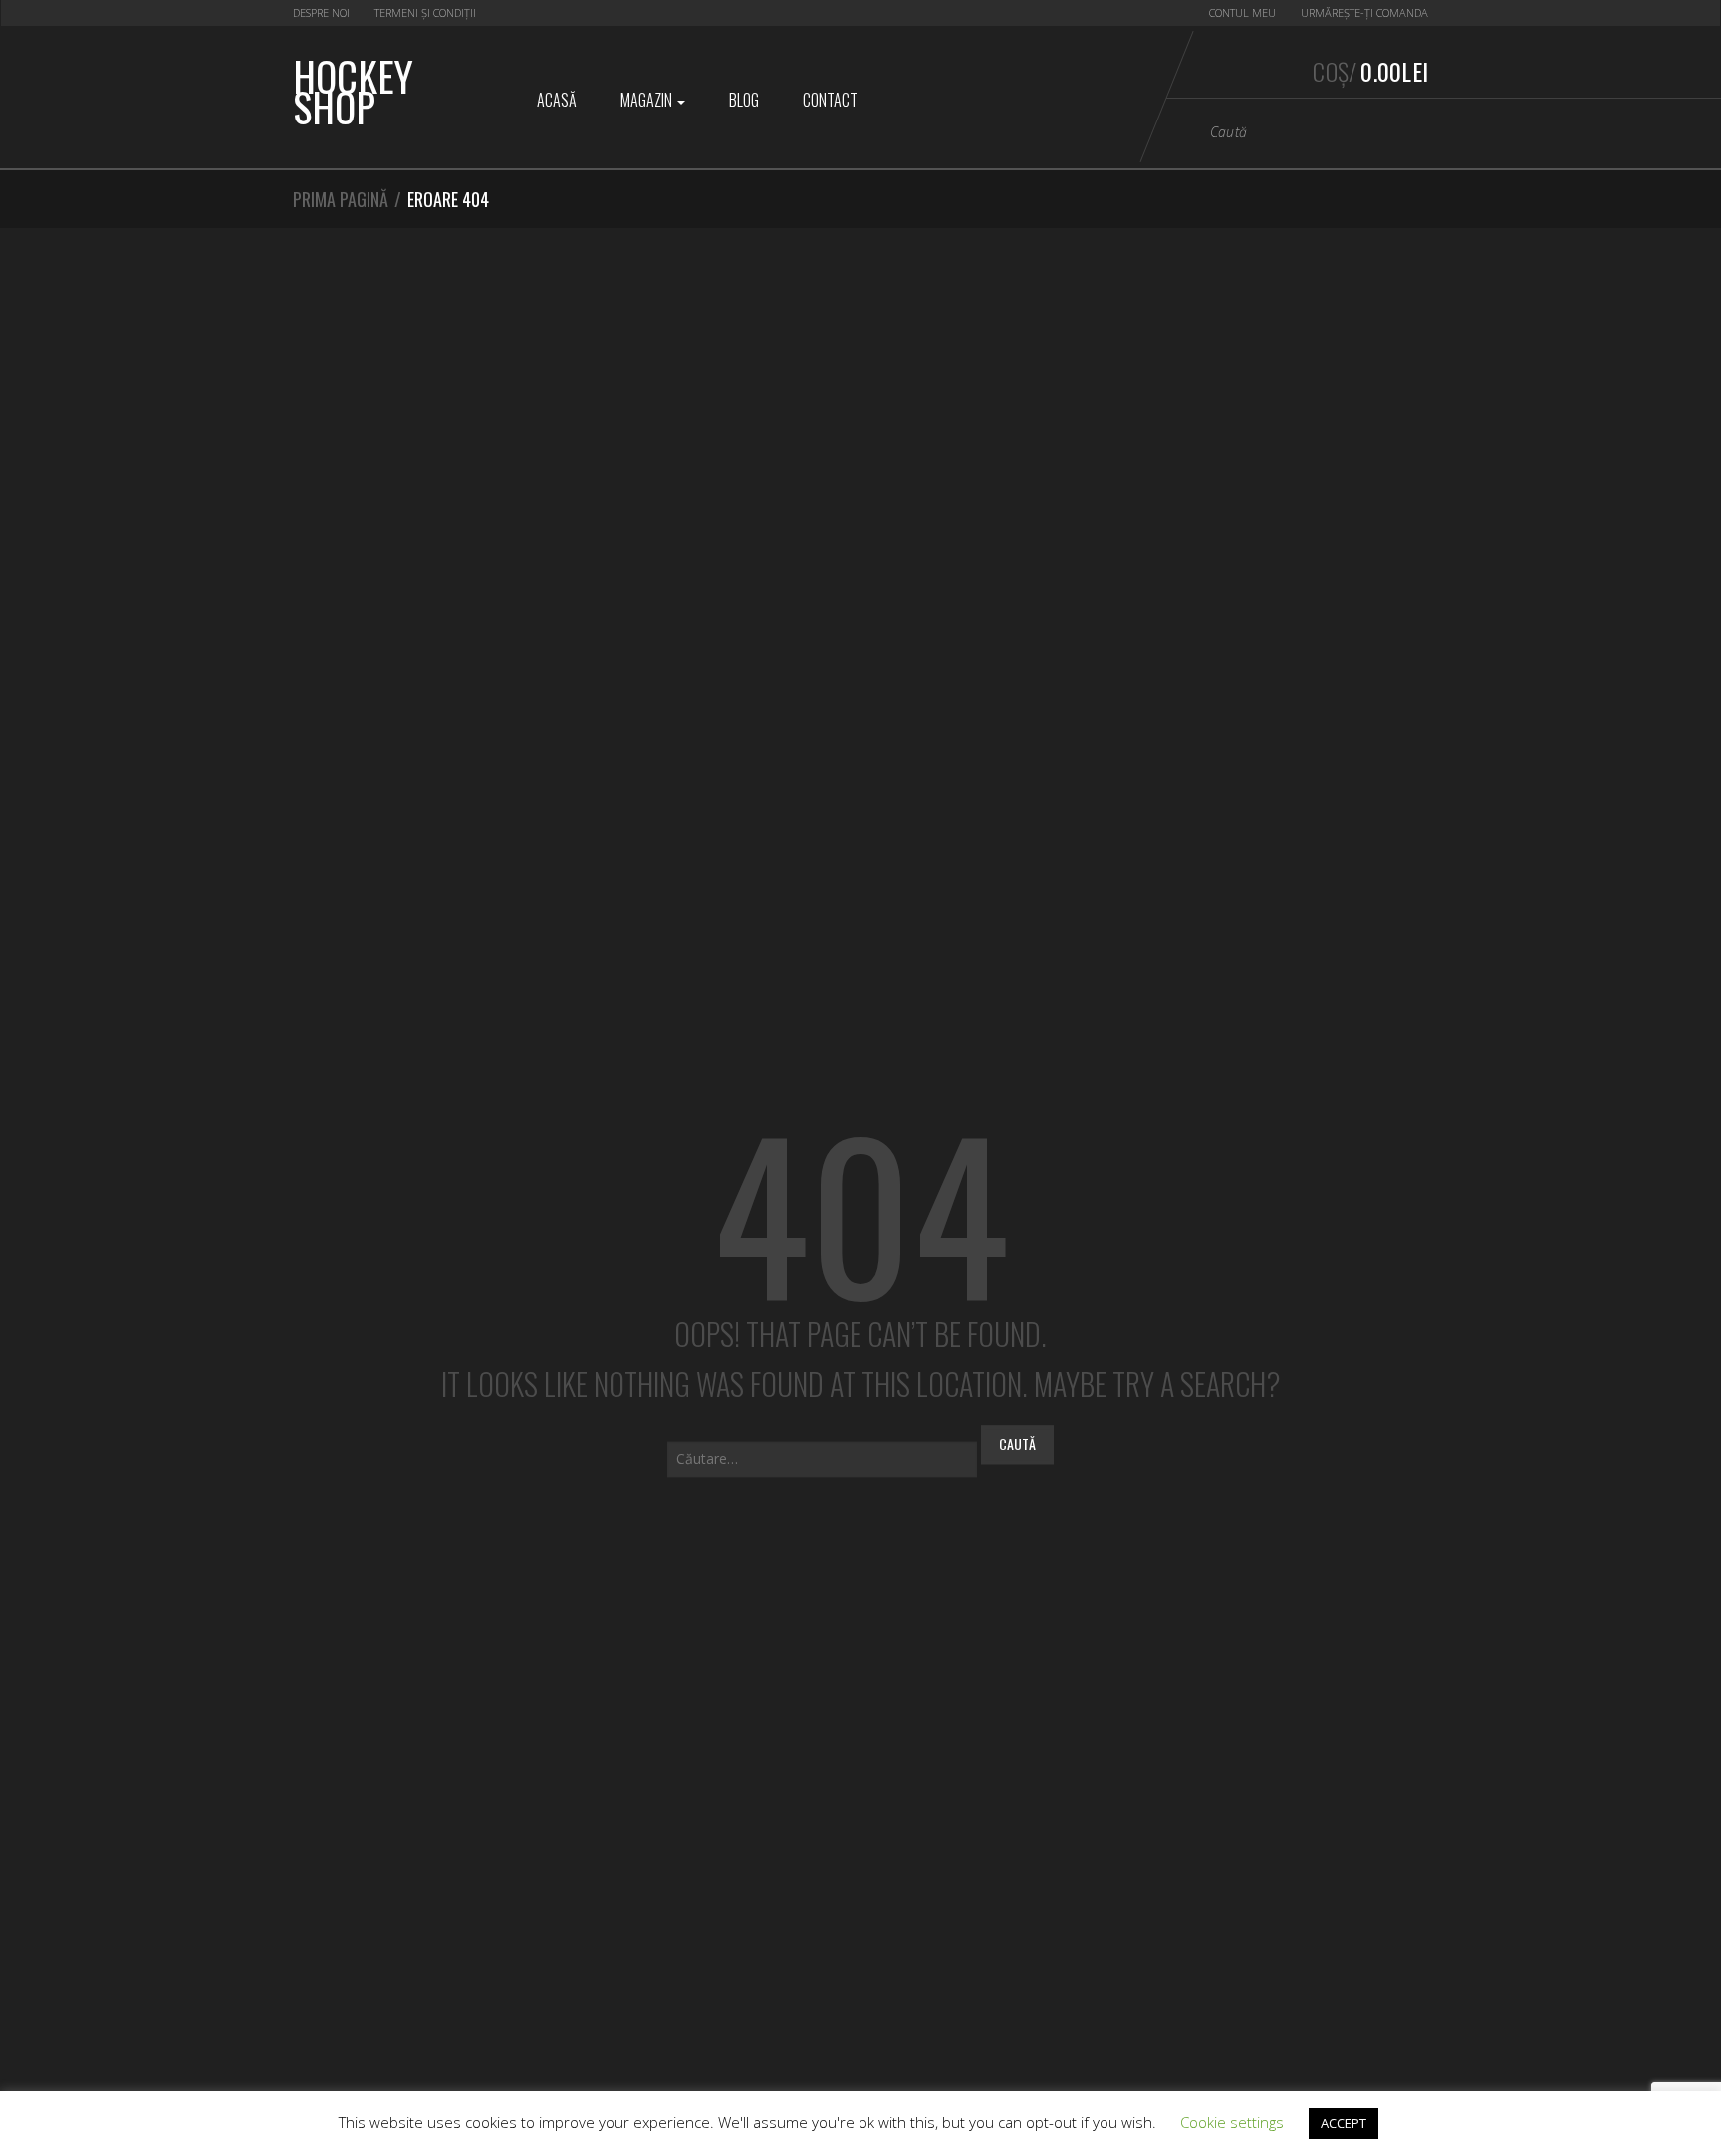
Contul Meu (1242, 12)
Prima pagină (341, 199)
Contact (830, 100)
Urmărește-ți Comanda (1364, 12)
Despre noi (321, 12)
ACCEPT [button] (1344, 2123)
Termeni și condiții (425, 12)
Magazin (648, 100)
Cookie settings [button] (1232, 2122)
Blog (744, 100)
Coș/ (1370, 71)
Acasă (557, 100)
